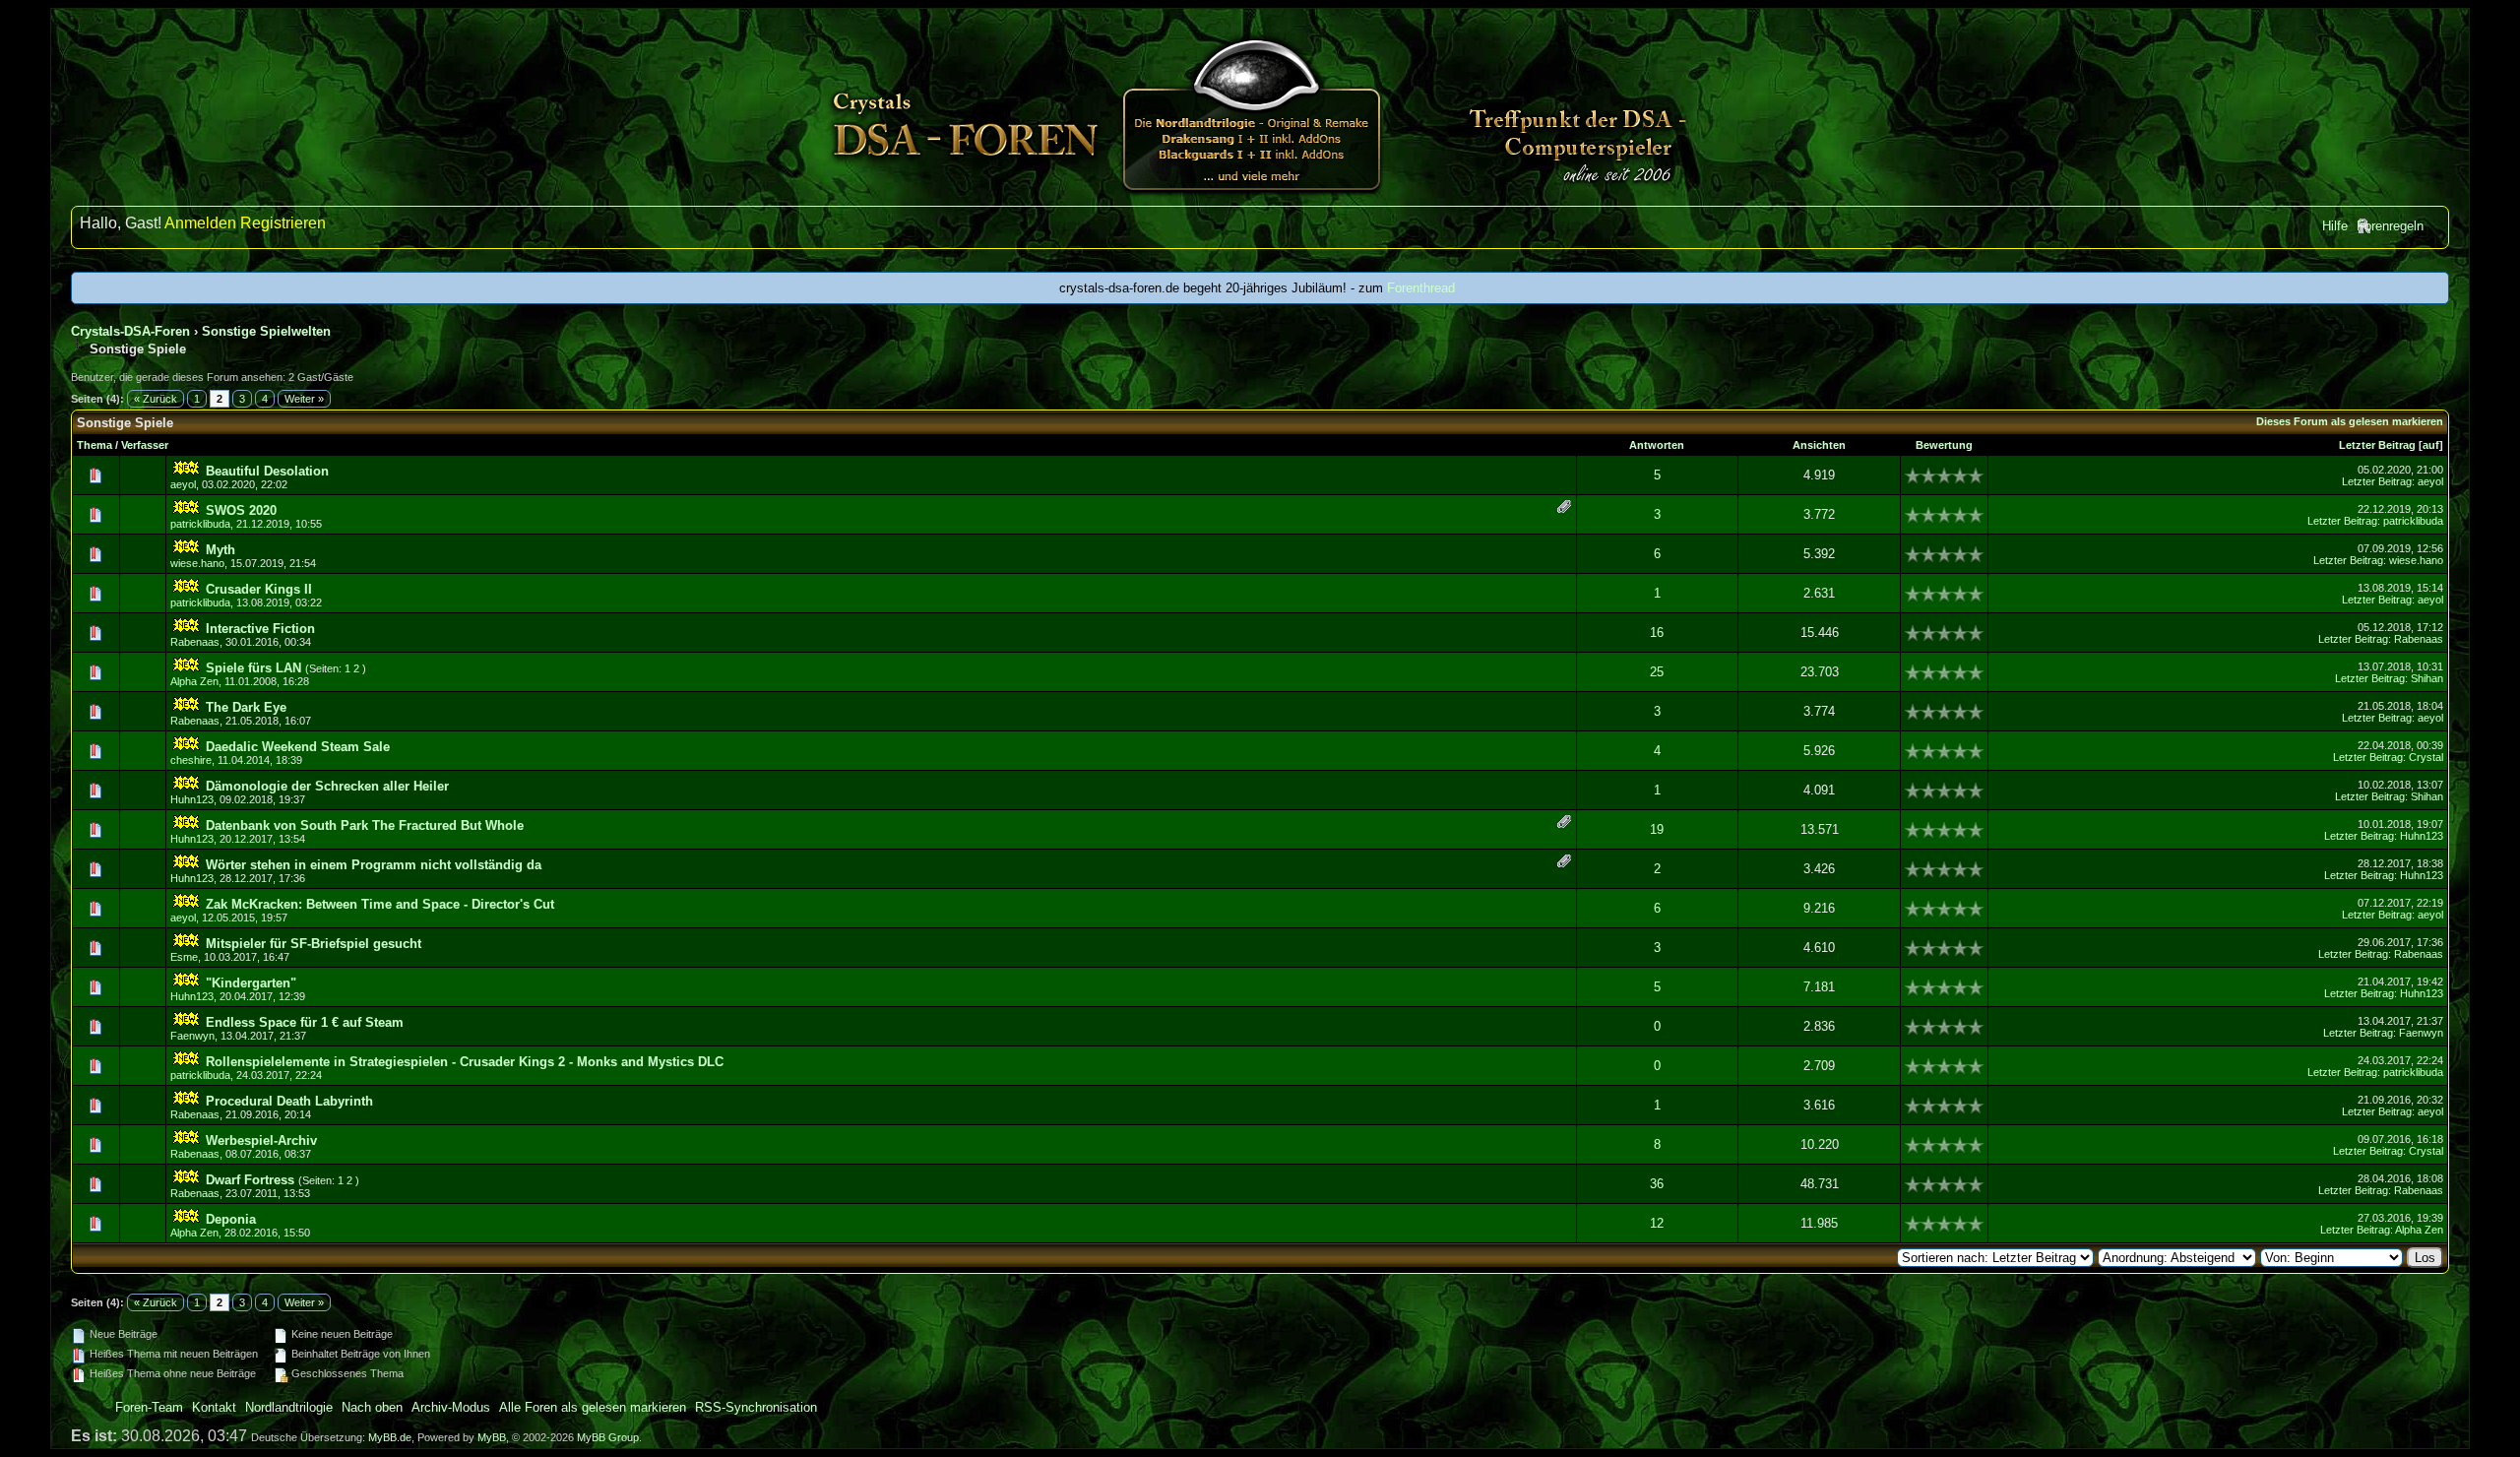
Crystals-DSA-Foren (130, 331)
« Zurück (156, 399)
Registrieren (283, 223)
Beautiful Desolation (267, 471)
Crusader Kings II (259, 589)
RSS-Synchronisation (756, 1407)
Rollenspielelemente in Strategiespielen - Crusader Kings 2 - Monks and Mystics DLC (465, 1062)
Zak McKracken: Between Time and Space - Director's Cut (380, 904)
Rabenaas (195, 642)
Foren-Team (149, 1407)
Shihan (2427, 678)
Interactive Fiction (260, 629)
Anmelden (200, 223)
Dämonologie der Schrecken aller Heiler (327, 786)
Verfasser (145, 445)
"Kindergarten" (251, 983)
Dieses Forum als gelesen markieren (2350, 421)
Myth (220, 550)
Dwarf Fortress (250, 1180)
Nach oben (372, 1407)
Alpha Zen (194, 681)
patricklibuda (200, 524)
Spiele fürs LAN (253, 668)
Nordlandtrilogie (289, 1407)
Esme (184, 957)
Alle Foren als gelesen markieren (593, 1407)
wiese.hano (197, 563)
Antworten (1657, 445)
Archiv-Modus (451, 1407)
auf (2431, 445)
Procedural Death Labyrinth (289, 1101)
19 (1657, 829)
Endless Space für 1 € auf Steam (305, 1022)
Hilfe (2335, 226)
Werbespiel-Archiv (261, 1140)
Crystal (2426, 757)
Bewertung (1944, 445)
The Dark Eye (246, 707)
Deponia (231, 1219)
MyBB (492, 1437)
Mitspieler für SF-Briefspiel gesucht (314, 944)
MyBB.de (390, 1437)
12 (1657, 1223)
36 (1657, 1184)
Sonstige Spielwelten (266, 331)
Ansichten (1819, 445)
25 (1657, 672)
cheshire (191, 760)
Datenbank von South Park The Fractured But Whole (365, 825)
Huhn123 (192, 799)
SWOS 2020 (241, 510)
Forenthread (1421, 288)
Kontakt (214, 1407)
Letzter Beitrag (2377, 445)
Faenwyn (192, 1036)
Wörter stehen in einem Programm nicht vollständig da (374, 865)
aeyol (183, 484)
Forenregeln (2390, 226)
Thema (94, 445)
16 (1657, 633)
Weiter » (304, 399)
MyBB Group (608, 1437)
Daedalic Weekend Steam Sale (298, 747)
